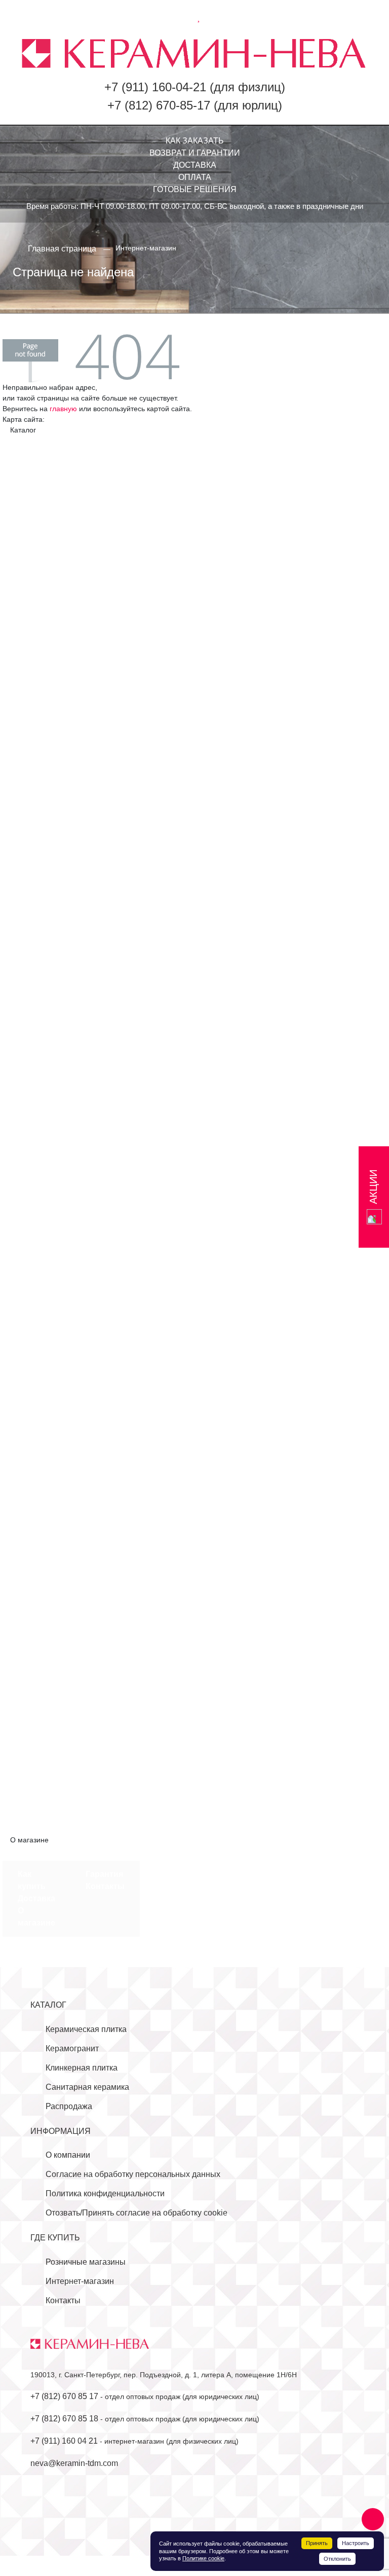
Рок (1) (30, 1305)
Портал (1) (37, 1682)
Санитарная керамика (87, 2087)
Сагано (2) (37, 746)
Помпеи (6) (38, 721)
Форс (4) (33, 1427)
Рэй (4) (31, 1317)
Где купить (55, 2238)
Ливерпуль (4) (44, 624)
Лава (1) (33, 1098)
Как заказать (195, 141)
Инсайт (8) (37, 563)
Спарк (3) (35, 770)
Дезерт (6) (37, 527)
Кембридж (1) (43, 1597)
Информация (61, 2131)
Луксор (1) (37, 1111)
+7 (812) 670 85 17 (64, 2396)
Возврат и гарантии (195, 153)
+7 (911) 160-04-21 (155, 87)
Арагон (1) (37, 1512)
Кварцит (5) (39, 1013)
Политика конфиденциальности (105, 2193)
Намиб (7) (36, 673)
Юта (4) (32, 1731)
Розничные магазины (86, 2262)
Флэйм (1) (36, 1403)
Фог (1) (30, 1415)
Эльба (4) (35, 843)
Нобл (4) (33, 1171)
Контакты (105, 1886)
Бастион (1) (39, 916)
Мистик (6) (37, 1123)
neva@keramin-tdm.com (74, 2463)
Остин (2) (35, 1670)
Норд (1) (33, 1184)
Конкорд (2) (39, 1622)
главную (63, 409)
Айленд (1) (38, 904)
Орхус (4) (35, 1244)
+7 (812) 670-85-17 (159, 105)
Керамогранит (72, 2048)
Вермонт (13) (42, 1549)
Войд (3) (33, 952)
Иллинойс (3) (42, 1561)
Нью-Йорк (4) (42, 697)
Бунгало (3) (39, 502)
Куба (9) (32, 1646)
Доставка (195, 165)
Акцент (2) (37, 466)
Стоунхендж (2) (47, 1695)
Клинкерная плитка (82, 2068)
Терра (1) (35, 1366)
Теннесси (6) (41, 1707)
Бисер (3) (35, 490)
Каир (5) (33, 1573)
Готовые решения (195, 189)
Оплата (195, 177)
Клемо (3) (35, 1050)
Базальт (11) (41, 1524)
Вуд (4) (30, 965)
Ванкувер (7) (42, 514)
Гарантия (104, 1874)
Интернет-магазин (80, 2281)
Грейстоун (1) (43, 977)
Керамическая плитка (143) (61, 441)
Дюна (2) (34, 551)
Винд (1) (33, 940)
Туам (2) (33, 1719)
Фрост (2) (35, 1451)
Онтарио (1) (40, 1232)
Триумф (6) (38, 806)
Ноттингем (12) (46, 1196)
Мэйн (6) (33, 1147)
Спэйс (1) (35, 1342)
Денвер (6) (38, 989)
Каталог (48, 2005)
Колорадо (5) (42, 1609)
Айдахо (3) (37, 1488)
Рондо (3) (35, 733)
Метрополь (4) (44, 648)
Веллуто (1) (39, 928)
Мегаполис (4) (44, 636)
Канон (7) (35, 587)
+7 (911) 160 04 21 (64, 2441)
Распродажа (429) (44, 1828)
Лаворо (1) (38, 612)
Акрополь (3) (42, 453)
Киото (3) (34, 600)
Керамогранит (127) (47, 879)
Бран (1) (33, 1536)
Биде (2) (33, 1792)
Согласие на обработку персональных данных (133, 2174)
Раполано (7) (42, 1293)
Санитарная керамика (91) (60, 1743)
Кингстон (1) (40, 1025)
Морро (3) (36, 1135)
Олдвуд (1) (37, 1220)
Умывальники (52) (51, 1755)
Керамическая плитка (86, 2029)
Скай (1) (33, 1330)
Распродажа (69, 2106)
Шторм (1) (36, 1463)
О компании (68, 2155)
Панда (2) (36, 1257)
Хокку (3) (34, 831)
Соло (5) (33, 758)
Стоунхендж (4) (47, 782)
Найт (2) (33, 1159)
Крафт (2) (35, 1074)
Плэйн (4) (35, 1269)
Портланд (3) (42, 1281)
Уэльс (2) (34, 1390)
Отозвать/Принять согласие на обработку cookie (137, 2213)
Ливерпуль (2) (44, 1658)
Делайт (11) (39, 539)
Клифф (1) (37, 1062)
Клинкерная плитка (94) (54, 1476)
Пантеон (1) (40, 709)
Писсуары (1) (43, 1780)
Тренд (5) (35, 794)
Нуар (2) (33, 1208)
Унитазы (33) (42, 1768)
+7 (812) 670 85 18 (64, 2419)
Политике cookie (203, 2558)
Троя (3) (33, 1378)
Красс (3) (34, 1634)
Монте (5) (35, 660)
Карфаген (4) (42, 1001)
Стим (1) (33, 1354)
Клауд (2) (34, 1038)
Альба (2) (35, 478)
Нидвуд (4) (37, 685)
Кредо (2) (35, 1086)
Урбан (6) (35, 819)
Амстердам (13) (47, 1500)
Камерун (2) (40, 1585)
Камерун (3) (40, 575)
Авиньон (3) (40, 892)
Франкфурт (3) (45, 1439)
